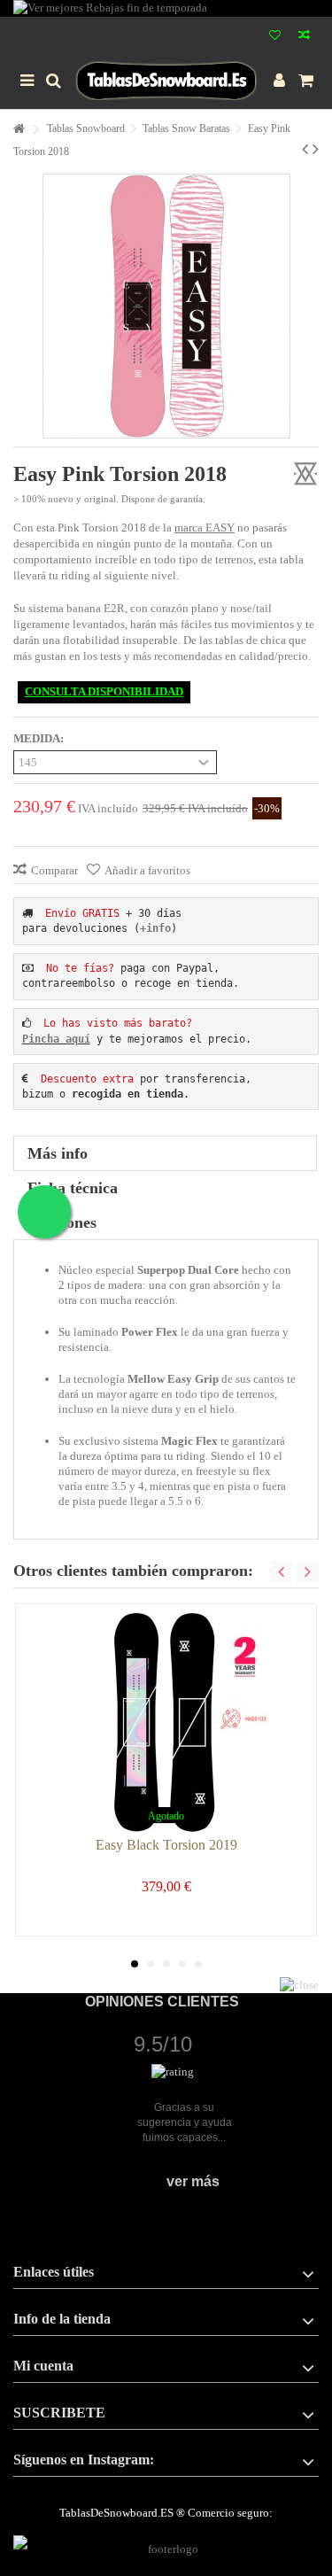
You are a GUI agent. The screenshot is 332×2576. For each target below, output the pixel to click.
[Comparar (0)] (304, 37)
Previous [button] (281, 1572)
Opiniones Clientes (162, 2002)
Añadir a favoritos (147, 870)
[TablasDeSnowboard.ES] (166, 81)
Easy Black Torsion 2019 (166, 1845)
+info (155, 928)
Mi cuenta (43, 2366)
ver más (193, 2181)
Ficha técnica (73, 1188)
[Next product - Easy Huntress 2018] (316, 149)
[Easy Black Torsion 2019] (166, 1722)
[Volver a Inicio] (19, 130)
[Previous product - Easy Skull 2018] (305, 149)
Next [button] (308, 1572)
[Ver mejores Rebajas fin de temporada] (166, 8)
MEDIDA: (40, 738)
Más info (58, 1153)
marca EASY (205, 528)
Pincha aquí (56, 1039)
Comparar (54, 870)
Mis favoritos (275, 37)
